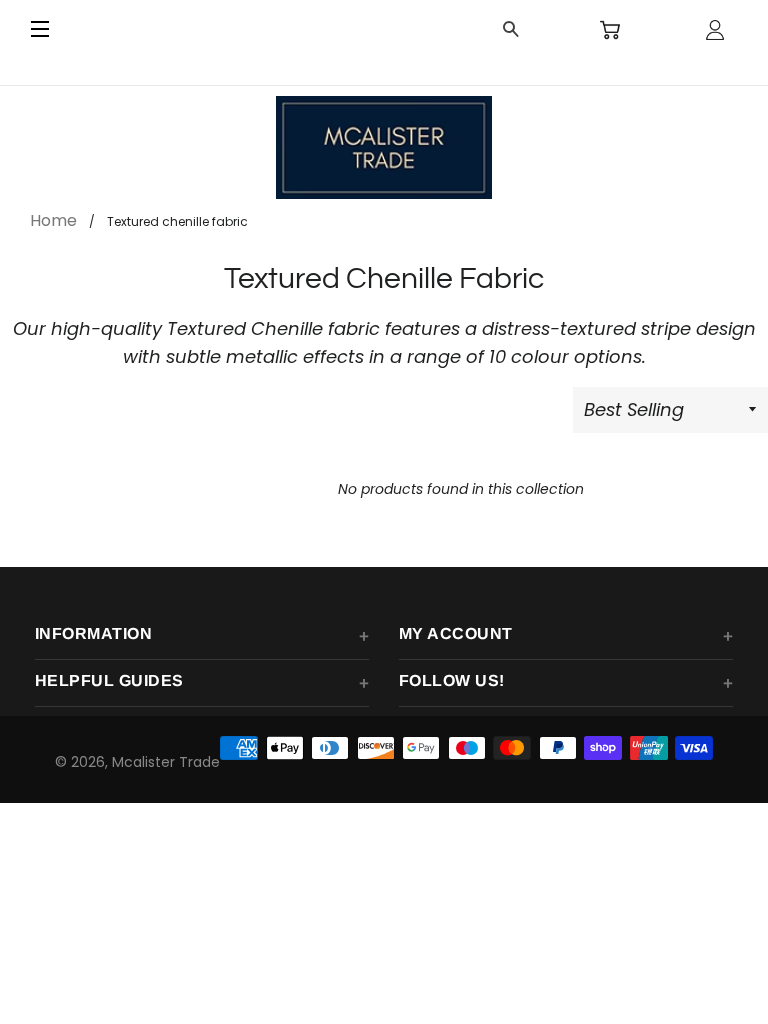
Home (53, 220)
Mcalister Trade (166, 762)
